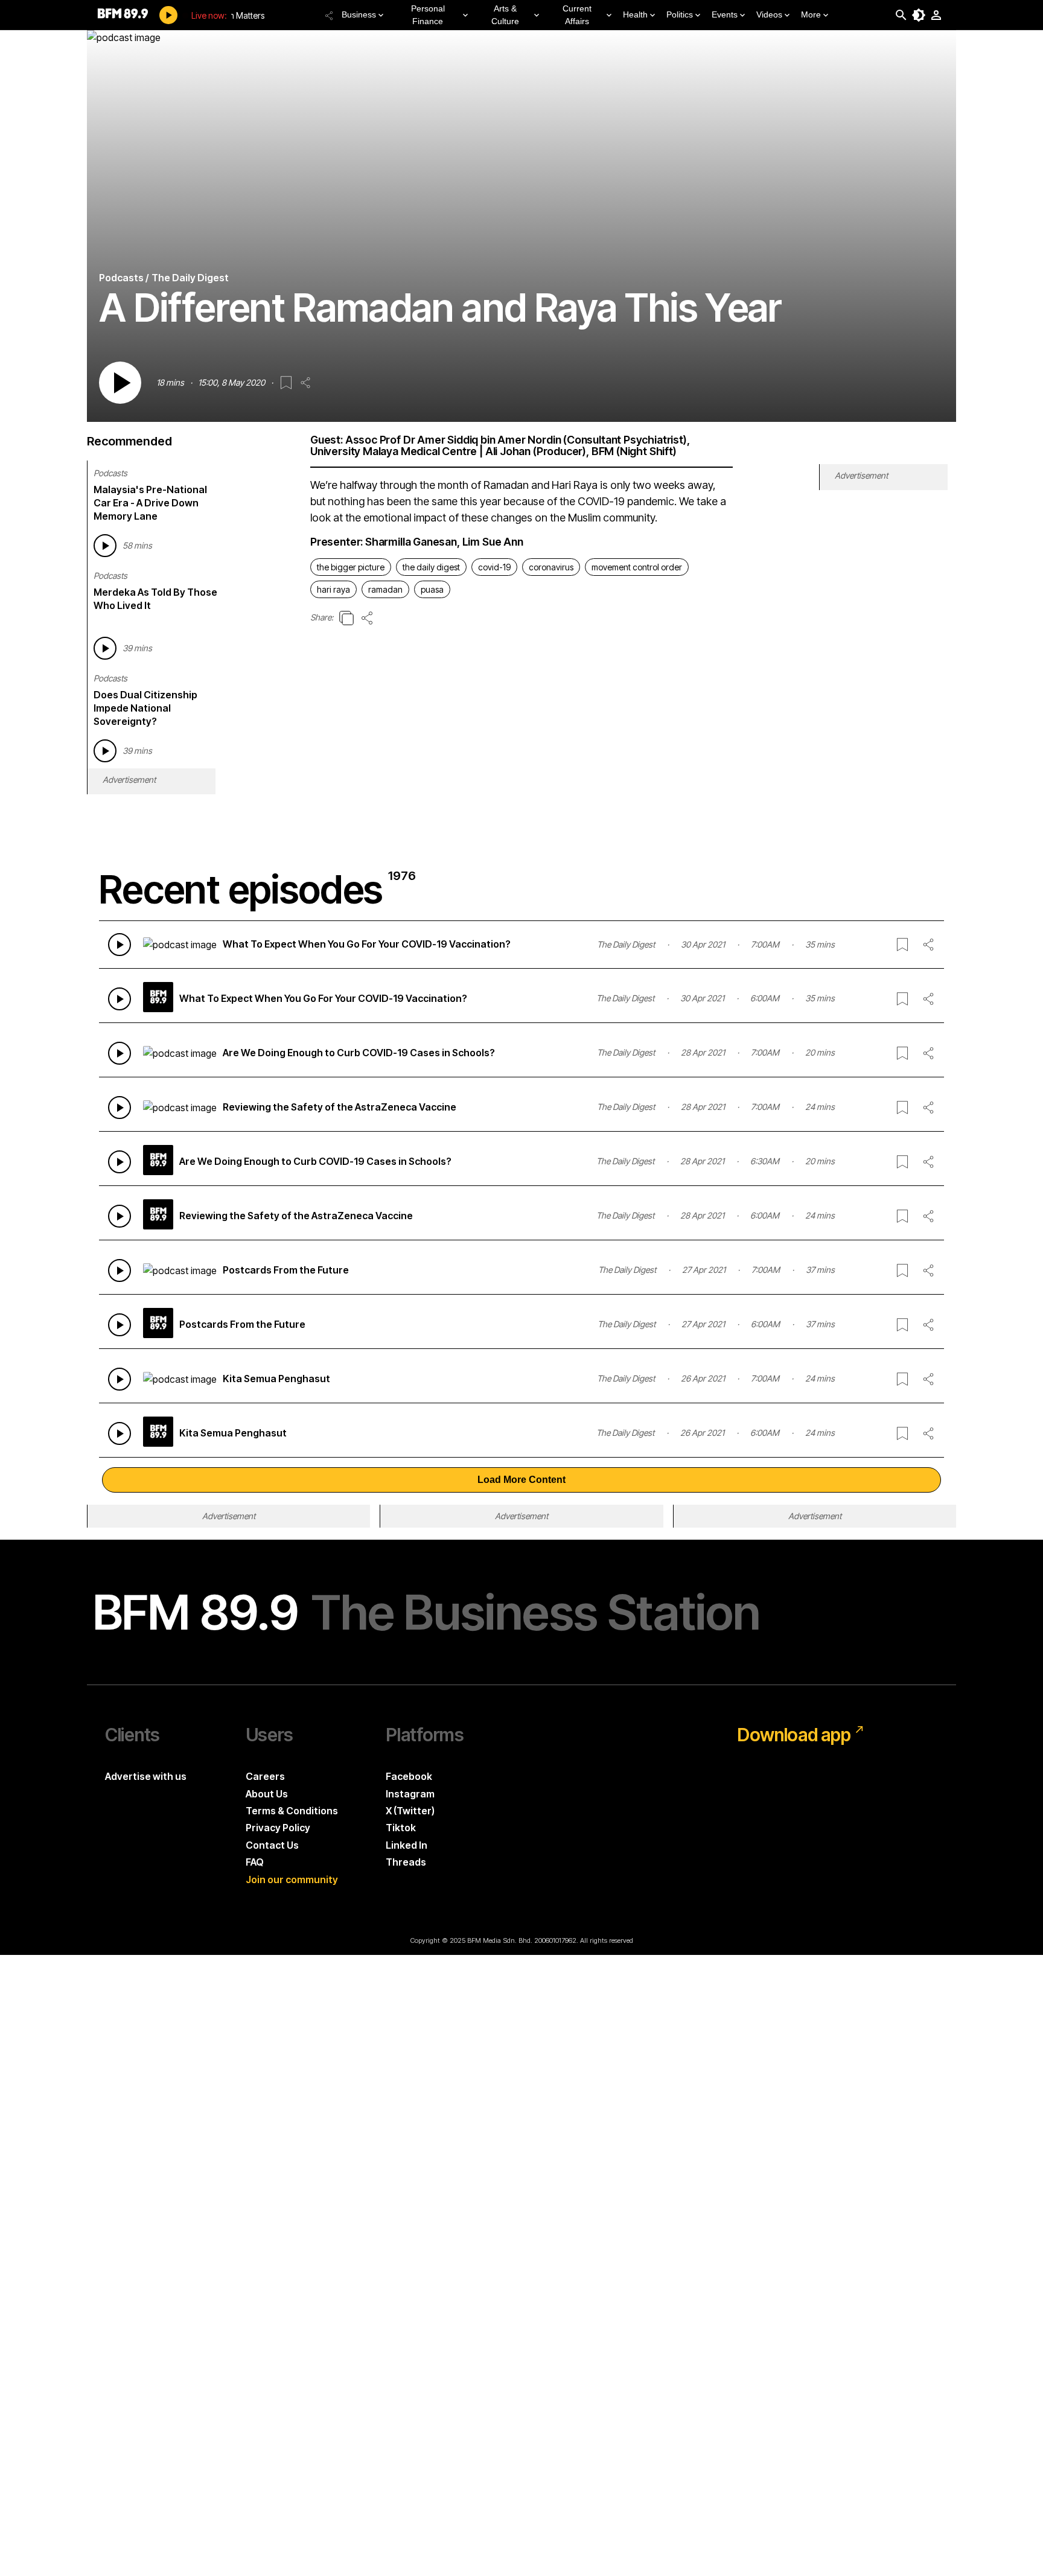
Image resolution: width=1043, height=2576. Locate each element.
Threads (406, 1862)
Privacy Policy (278, 1828)
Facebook (409, 1776)
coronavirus (551, 567)
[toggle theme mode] (919, 15)
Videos (769, 14)
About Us (267, 1794)
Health (635, 14)
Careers (265, 1776)
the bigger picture (351, 567)
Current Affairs (577, 15)
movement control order (637, 567)
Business (359, 14)
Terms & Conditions (292, 1811)
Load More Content (521, 1480)
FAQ (255, 1862)
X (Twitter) (410, 1811)
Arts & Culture (505, 15)
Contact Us (272, 1845)
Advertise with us (146, 1776)
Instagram (410, 1794)
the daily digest (431, 567)
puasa (432, 589)
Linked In (407, 1845)
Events (725, 14)
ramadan (385, 589)
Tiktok (401, 1828)
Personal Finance (428, 15)
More (811, 14)
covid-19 (494, 567)
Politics (680, 14)
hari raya (333, 589)
